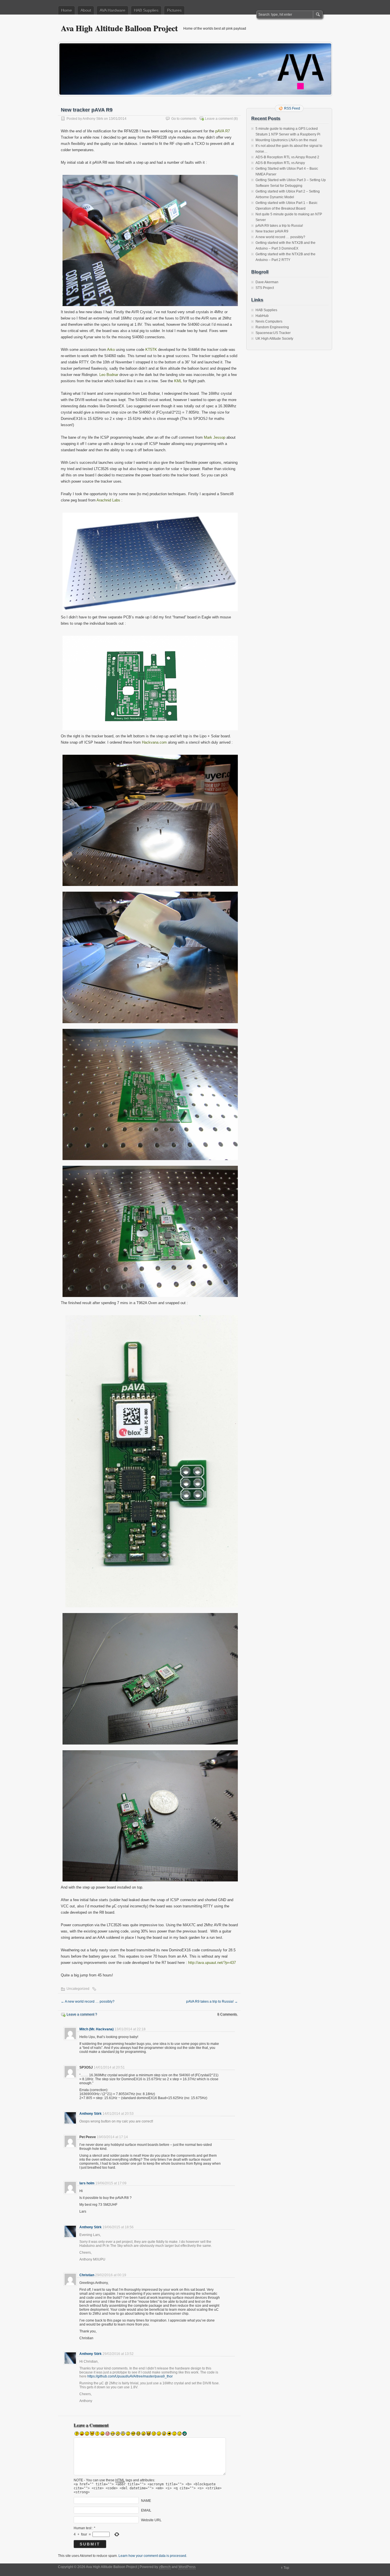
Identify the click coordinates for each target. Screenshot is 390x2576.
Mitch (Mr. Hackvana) (97, 2029)
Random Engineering (272, 327)
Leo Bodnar (109, 375)
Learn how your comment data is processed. (153, 2556)
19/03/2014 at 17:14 (112, 2137)
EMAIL (146, 2510)
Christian (87, 2275)
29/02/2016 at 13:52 (118, 2354)
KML (178, 381)
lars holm (87, 2183)
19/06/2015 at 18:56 (118, 2227)
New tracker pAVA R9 (272, 231)
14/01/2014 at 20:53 (118, 2114)
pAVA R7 (223, 131)
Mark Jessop (215, 437)
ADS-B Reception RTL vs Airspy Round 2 (287, 157)
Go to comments (184, 119)
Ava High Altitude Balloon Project (119, 28)
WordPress (187, 2567)
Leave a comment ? (82, 2014)
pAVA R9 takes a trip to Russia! (212, 2002)
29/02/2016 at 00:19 (111, 2275)
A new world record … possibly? (88, 2002)
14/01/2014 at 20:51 (109, 2067)
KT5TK (151, 350)
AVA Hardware (112, 10)
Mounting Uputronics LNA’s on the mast (286, 140)
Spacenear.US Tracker (273, 333)
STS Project (265, 288)
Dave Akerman (267, 282)
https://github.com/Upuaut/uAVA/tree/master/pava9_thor (130, 2376)
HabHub (262, 316)
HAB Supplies (146, 10)
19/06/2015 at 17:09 (111, 2183)
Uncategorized (78, 1989)
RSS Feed (292, 108)
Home (67, 10)
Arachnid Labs (108, 500)
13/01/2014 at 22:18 (130, 2029)
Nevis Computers (269, 321)
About (86, 10)
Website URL (151, 2520)
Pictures (174, 10)
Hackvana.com (154, 742)
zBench (165, 2567)
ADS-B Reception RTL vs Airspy (280, 163)
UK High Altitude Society (274, 339)
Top (286, 2568)
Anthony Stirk (93, 119)
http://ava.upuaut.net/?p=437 (212, 1963)
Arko (111, 350)
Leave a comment (219, 119)
